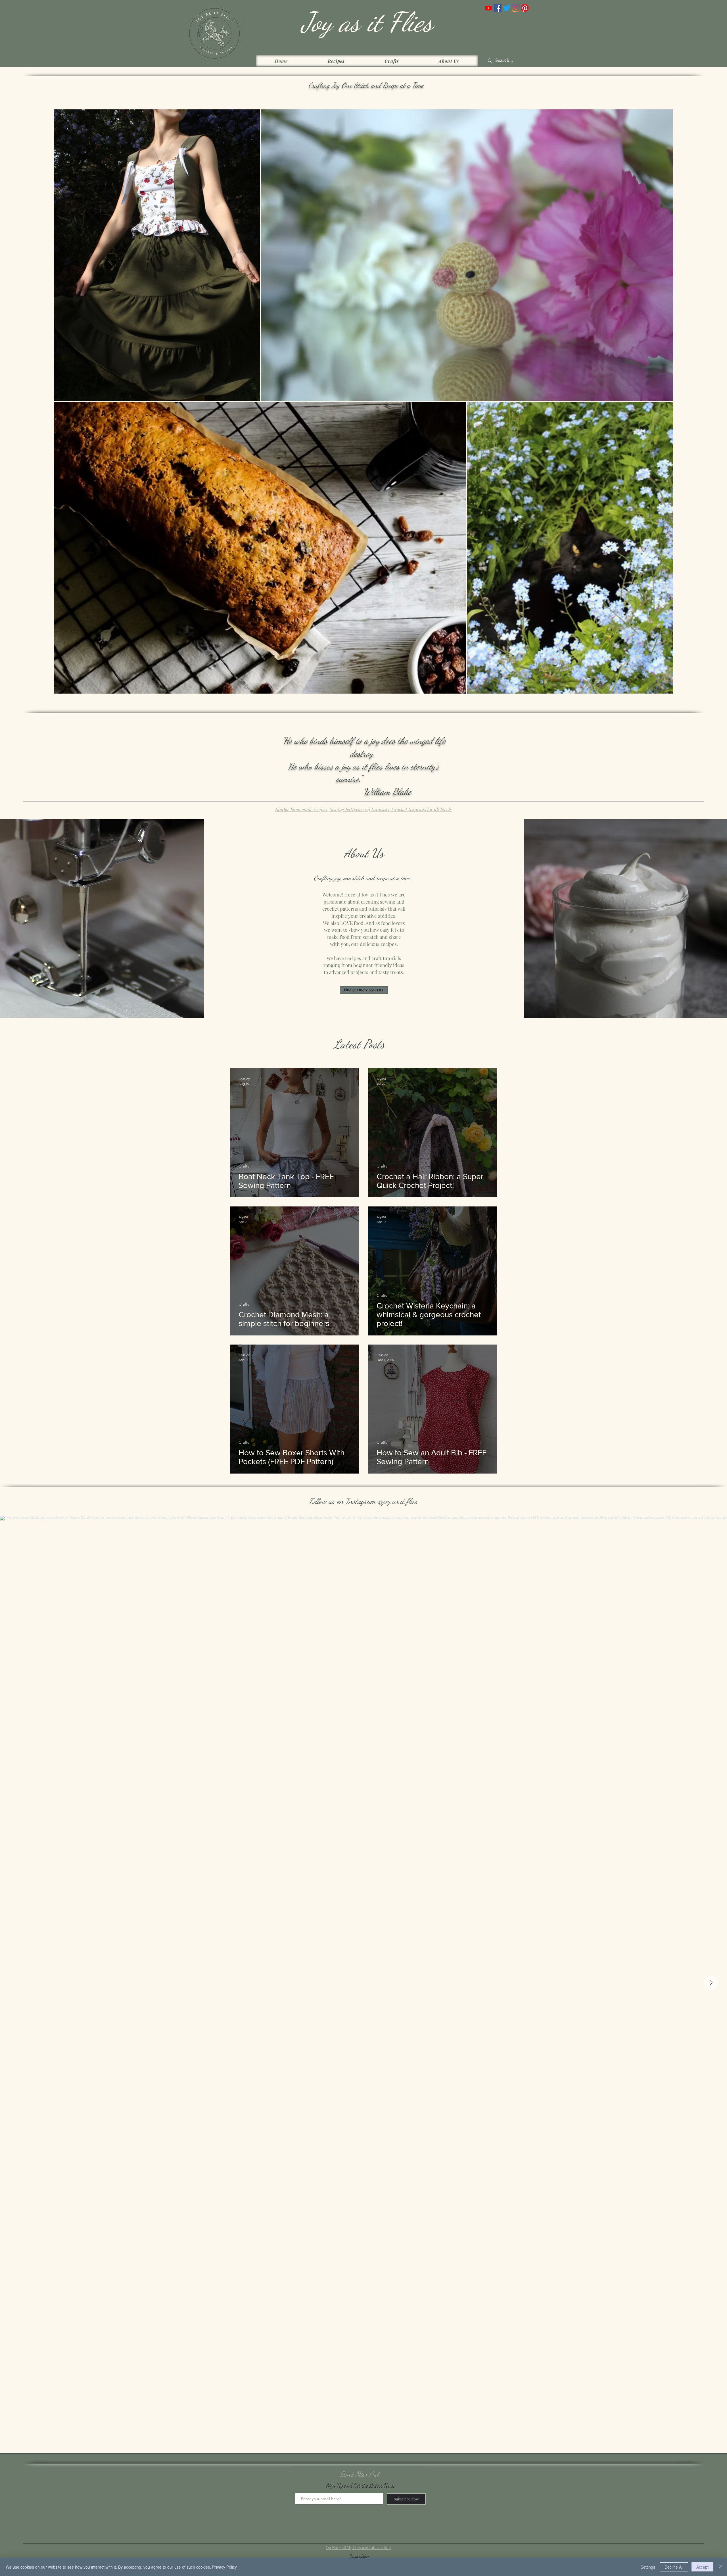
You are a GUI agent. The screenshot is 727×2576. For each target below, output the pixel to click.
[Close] (720, 2567)
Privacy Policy (224, 2567)
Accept (702, 2567)
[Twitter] (507, 8)
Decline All (674, 2567)
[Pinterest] (525, 8)
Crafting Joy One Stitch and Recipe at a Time (366, 85)
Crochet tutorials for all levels (421, 809)
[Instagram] (516, 8)
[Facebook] (498, 8)
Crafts (244, 1166)
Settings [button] (648, 2567)
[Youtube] (488, 8)
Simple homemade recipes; (302, 809)
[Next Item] (711, 1983)
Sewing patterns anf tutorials (359, 809)
